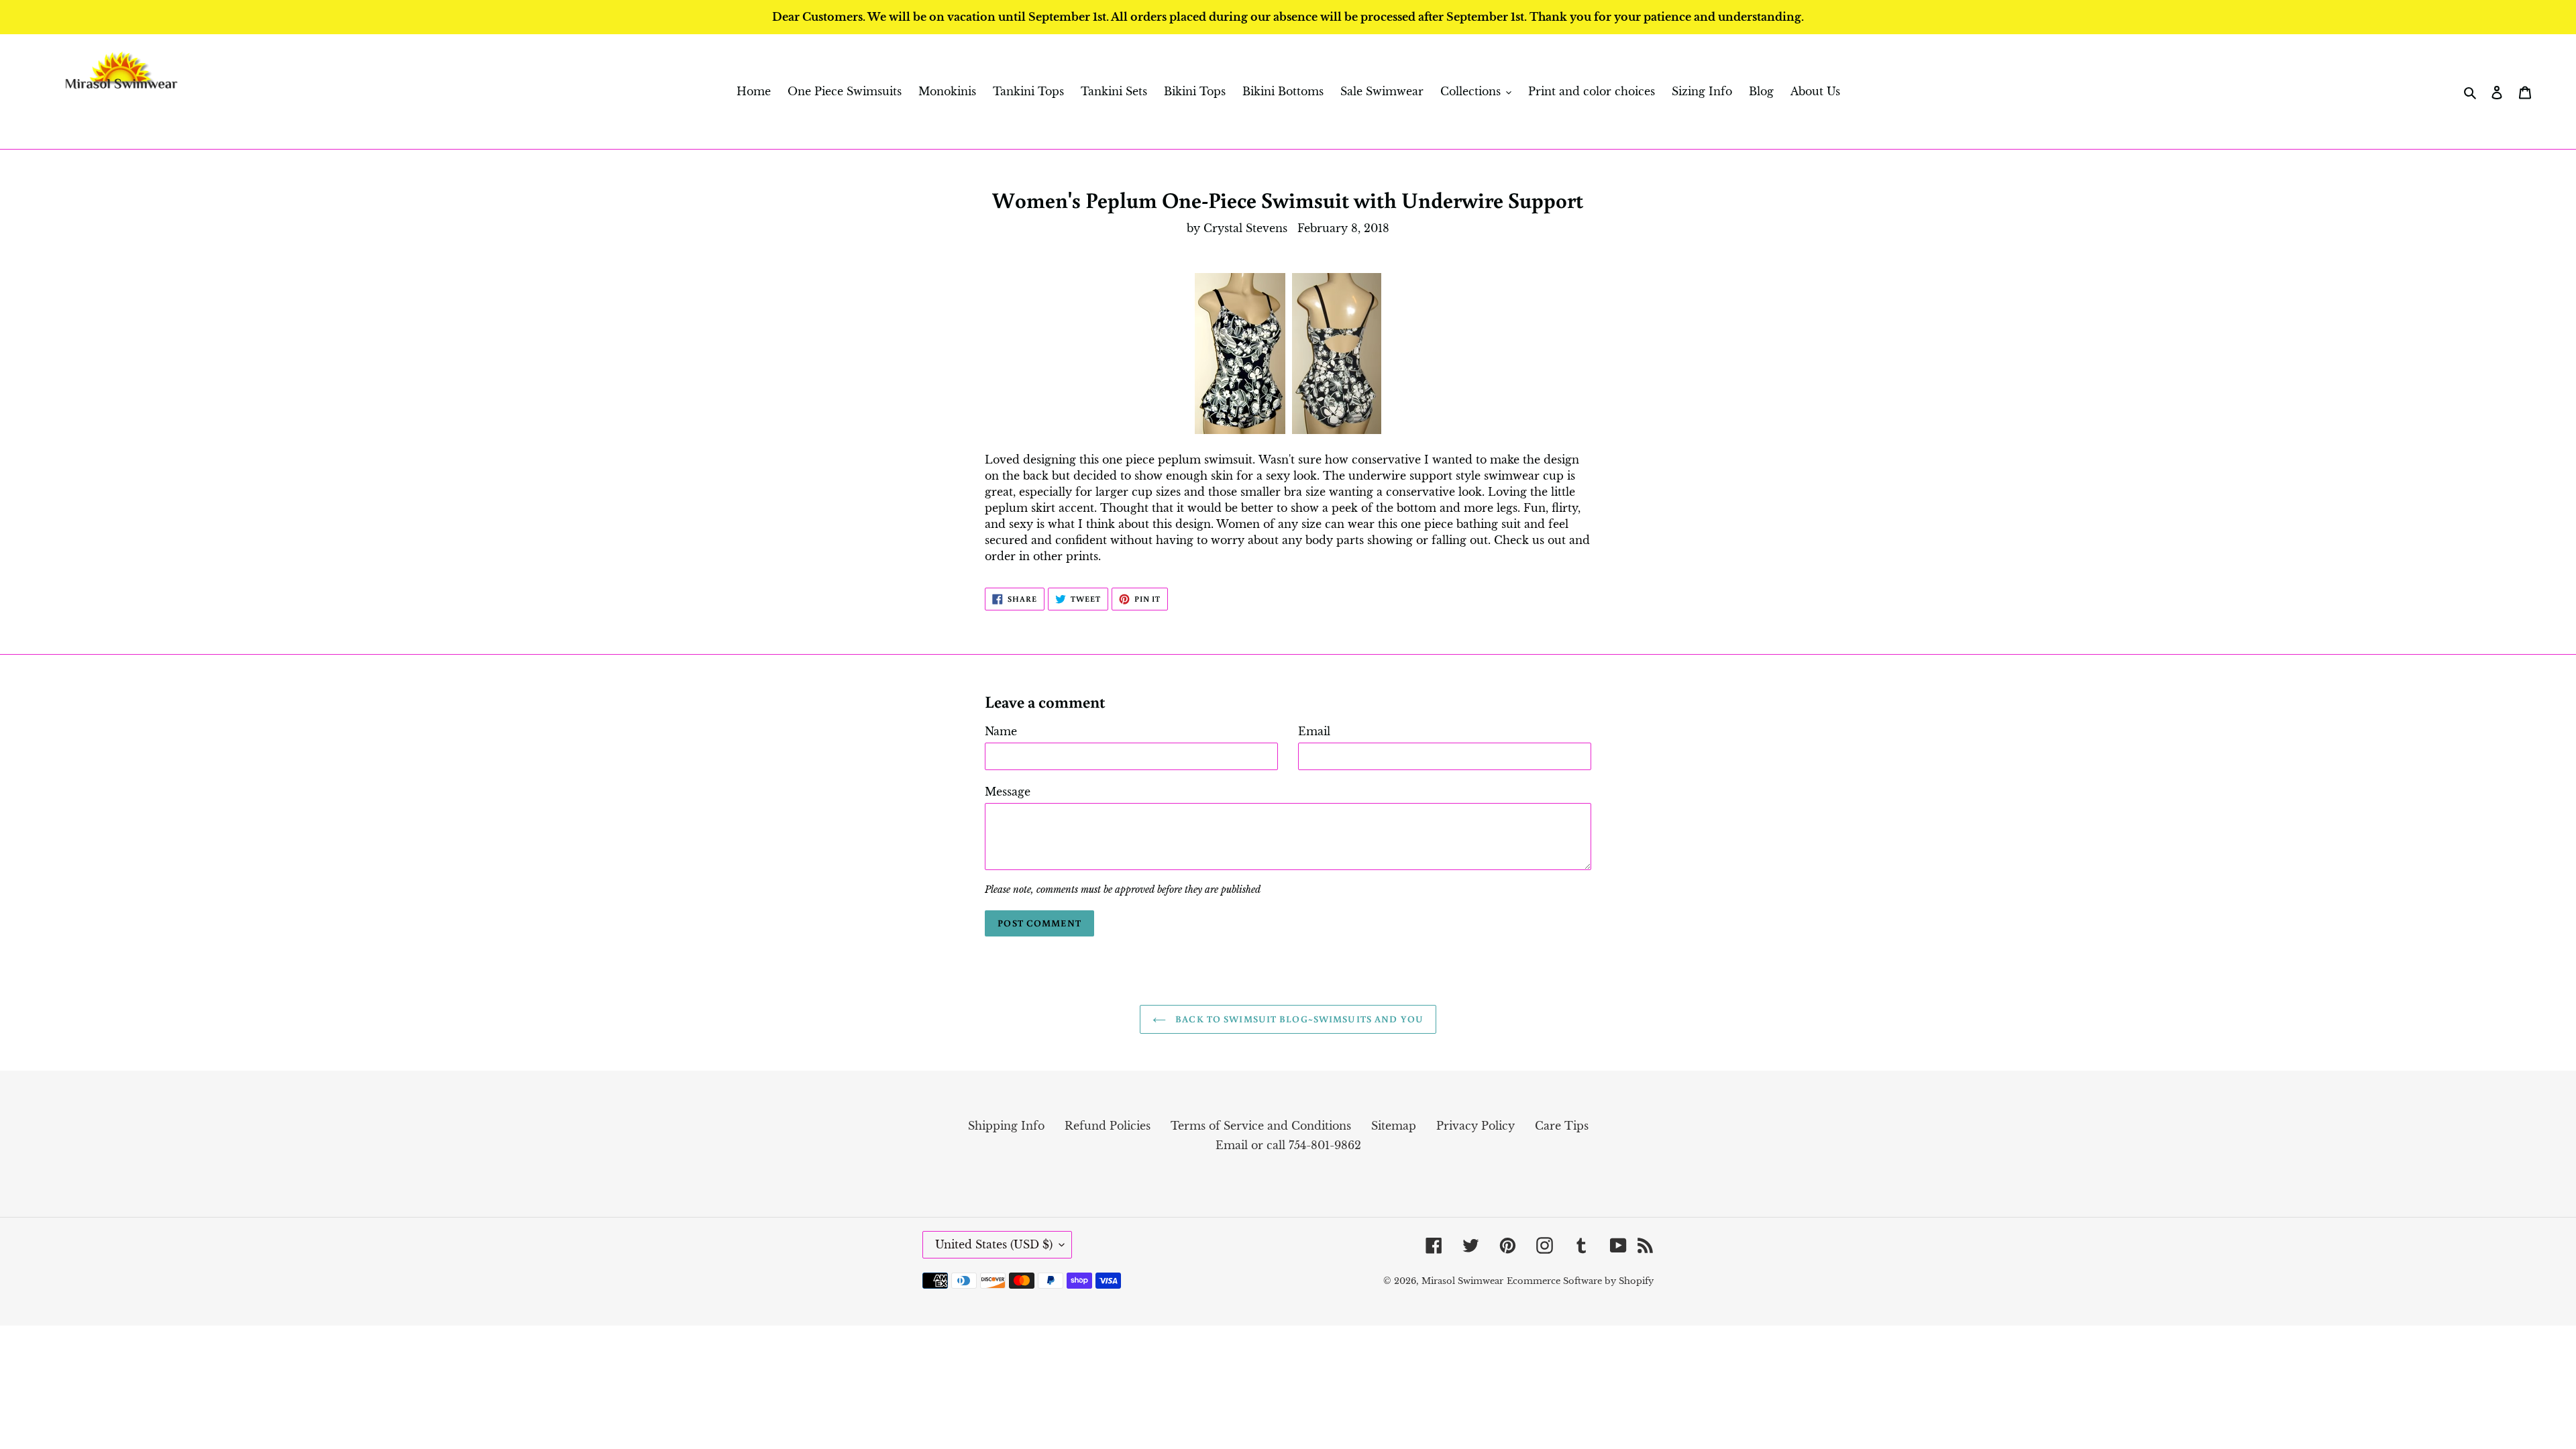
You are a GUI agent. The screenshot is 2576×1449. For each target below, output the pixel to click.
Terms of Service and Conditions (1261, 1126)
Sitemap (1394, 1126)
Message (1008, 792)
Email (1314, 731)
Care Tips (1562, 1126)
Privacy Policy (1475, 1126)
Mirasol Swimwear (1462, 1281)
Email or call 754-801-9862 (1288, 1145)
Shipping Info (1006, 1126)
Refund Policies (1108, 1126)
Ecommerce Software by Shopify (1580, 1281)
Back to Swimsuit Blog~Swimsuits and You (1298, 1019)
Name (1001, 731)
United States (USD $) (994, 1244)
